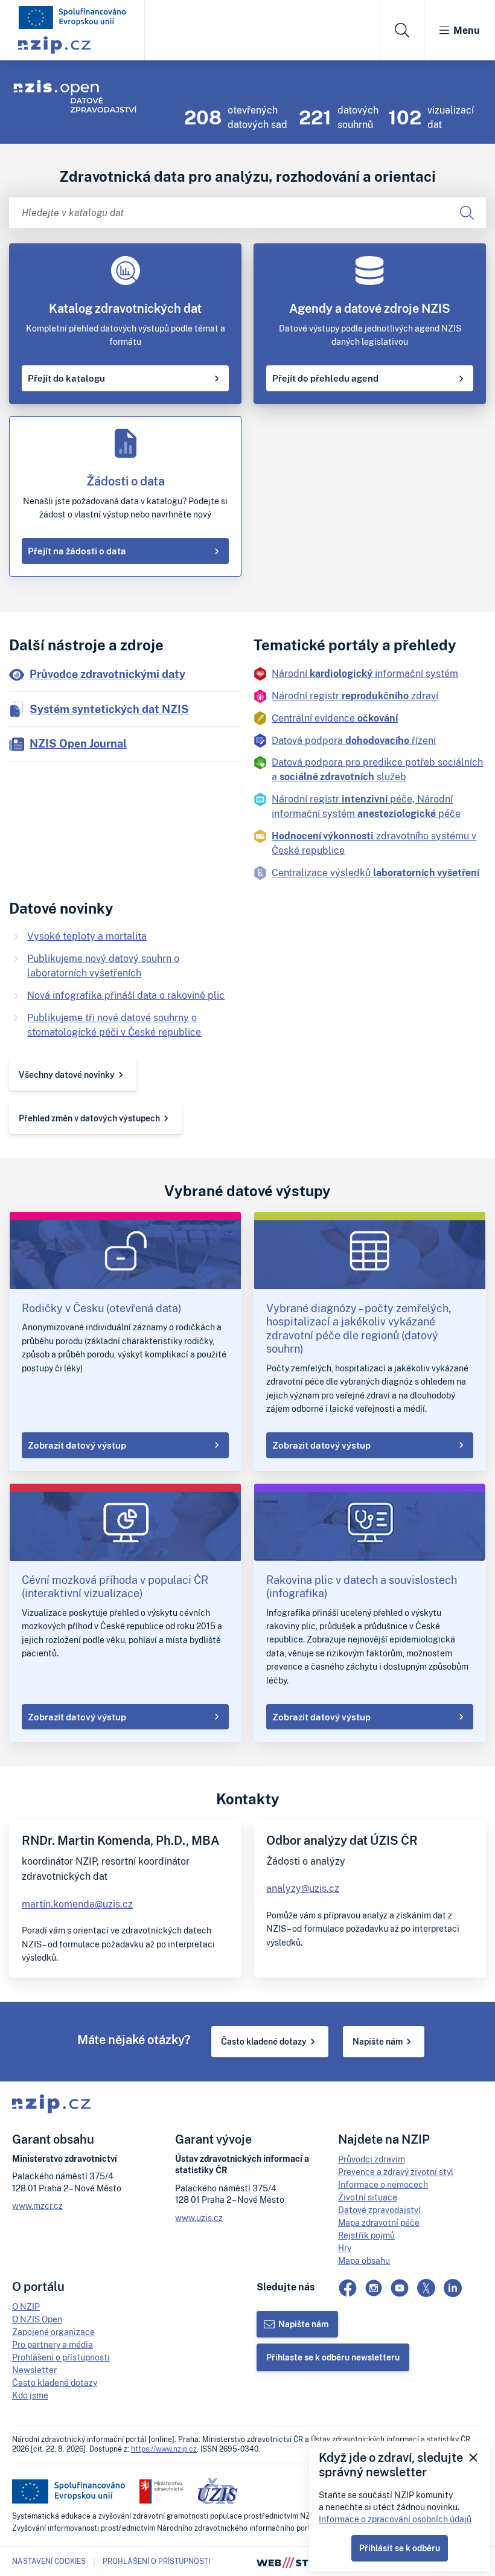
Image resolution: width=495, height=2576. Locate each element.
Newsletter (34, 2370)
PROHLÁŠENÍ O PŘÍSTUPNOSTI (156, 2561)
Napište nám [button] (303, 2324)
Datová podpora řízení (354, 740)
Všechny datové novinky (67, 1075)
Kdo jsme (30, 2395)
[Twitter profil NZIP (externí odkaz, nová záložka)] (426, 2288)
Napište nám (378, 2041)
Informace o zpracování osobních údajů (395, 2519)
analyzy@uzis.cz (303, 1888)
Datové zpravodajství (379, 2210)
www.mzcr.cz (37, 2206)
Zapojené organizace (53, 2332)
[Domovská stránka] (72, 18)
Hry (345, 2248)
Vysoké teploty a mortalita (87, 936)
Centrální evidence (335, 718)
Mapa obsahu (364, 2260)
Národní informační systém (365, 673)
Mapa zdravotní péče (379, 2222)
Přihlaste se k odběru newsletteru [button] (333, 2357)
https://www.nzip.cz (164, 2449)
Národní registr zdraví (355, 696)
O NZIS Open (37, 2319)
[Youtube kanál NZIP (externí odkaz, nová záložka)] (400, 2288)
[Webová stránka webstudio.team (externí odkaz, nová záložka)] (296, 2562)
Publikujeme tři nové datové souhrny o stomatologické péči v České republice (114, 1025)
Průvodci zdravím (372, 2159)
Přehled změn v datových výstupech (89, 1118)
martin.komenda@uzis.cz (77, 1904)
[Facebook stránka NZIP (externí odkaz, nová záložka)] (348, 2288)
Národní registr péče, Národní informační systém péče (366, 806)
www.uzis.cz (199, 2218)
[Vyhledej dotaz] (467, 213)
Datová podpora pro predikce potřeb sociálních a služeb (377, 769)
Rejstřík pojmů (366, 2235)
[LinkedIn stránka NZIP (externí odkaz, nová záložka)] (453, 2288)
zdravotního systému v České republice (374, 843)
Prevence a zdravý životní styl (396, 2172)
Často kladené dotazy (264, 2041)
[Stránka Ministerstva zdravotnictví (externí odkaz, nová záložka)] (161, 2491)
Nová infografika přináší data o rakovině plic (126, 995)
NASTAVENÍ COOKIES (49, 2562)
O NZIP (26, 2306)
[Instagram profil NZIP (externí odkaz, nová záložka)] (374, 2288)
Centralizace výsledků (375, 873)
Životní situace (368, 2197)
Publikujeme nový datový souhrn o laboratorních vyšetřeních (103, 966)
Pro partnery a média (53, 2344)
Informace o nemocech (383, 2184)
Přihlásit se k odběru (400, 2548)
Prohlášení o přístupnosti (61, 2357)
